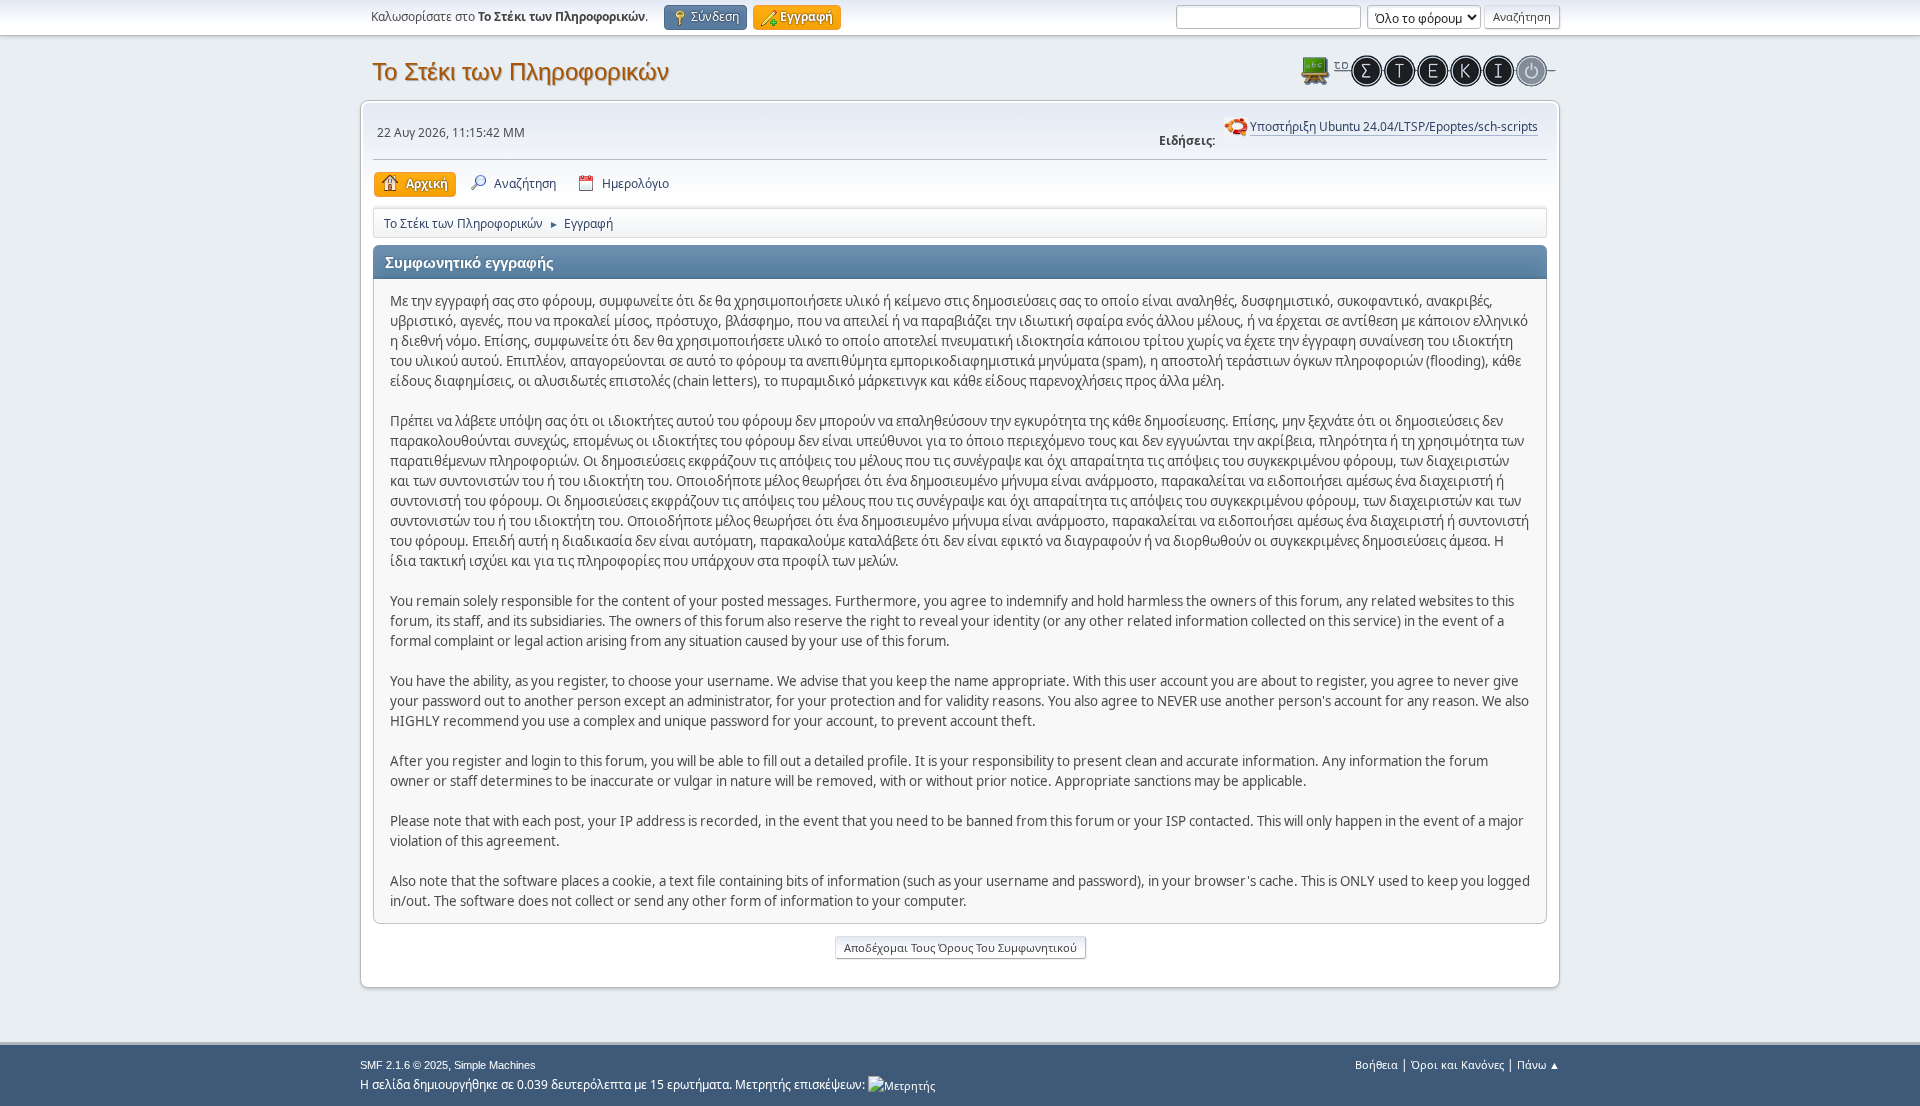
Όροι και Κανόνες (1457, 1064)
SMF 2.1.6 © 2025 (404, 1065)
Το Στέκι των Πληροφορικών (520, 71)
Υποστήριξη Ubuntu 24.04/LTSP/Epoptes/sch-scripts (1394, 126)
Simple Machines (495, 1065)
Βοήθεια (1376, 1064)
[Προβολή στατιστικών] (901, 1084)
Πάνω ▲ (1538, 1064)
